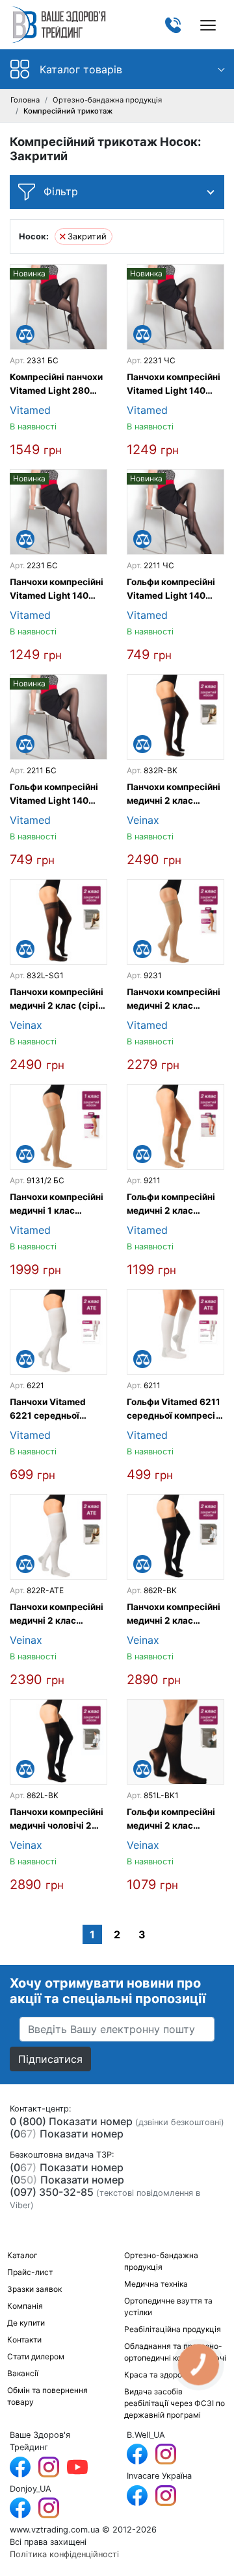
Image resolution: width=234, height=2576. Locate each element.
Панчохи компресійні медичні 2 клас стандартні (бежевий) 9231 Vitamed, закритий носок (174, 999)
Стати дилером (36, 2356)
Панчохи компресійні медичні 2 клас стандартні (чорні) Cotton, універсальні (174, 1614)
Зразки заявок (34, 2289)
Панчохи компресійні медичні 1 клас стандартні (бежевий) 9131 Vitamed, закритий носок (57, 1204)
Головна (25, 100)
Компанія (25, 2306)
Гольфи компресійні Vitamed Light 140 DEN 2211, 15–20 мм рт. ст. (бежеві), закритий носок (54, 794)
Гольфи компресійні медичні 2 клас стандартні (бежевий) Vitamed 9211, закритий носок (174, 1204)
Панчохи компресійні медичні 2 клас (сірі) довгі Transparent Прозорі (57, 999)
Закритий (87, 236)
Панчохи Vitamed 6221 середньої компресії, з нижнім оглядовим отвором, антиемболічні (55, 1409)
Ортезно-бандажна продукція (107, 100)
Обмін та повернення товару (47, 2396)
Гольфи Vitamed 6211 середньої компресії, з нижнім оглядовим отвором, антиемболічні (174, 1409)
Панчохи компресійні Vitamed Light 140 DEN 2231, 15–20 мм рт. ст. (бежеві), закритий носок (57, 589)
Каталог (22, 2255)
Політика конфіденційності (64, 2554)
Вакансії (23, 2373)
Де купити (26, 2323)
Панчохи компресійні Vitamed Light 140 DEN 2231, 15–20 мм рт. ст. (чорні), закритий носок (174, 384)
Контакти (24, 2340)
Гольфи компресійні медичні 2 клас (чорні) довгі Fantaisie (171, 1819)
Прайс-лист (30, 2272)
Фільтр (59, 191)
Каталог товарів (81, 69)
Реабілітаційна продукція (173, 2329)
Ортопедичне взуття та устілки (168, 2306)
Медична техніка (156, 2284)
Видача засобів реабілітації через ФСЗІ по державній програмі (175, 2403)
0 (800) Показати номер (71, 2121)
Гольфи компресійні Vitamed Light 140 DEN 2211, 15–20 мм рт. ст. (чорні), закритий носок (171, 589)
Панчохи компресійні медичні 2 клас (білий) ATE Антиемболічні (57, 1614)
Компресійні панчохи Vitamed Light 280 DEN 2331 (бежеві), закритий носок (56, 384)
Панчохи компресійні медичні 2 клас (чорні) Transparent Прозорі (174, 794)
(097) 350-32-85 (52, 2192)
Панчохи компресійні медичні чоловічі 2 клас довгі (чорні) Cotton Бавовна (57, 1819)
